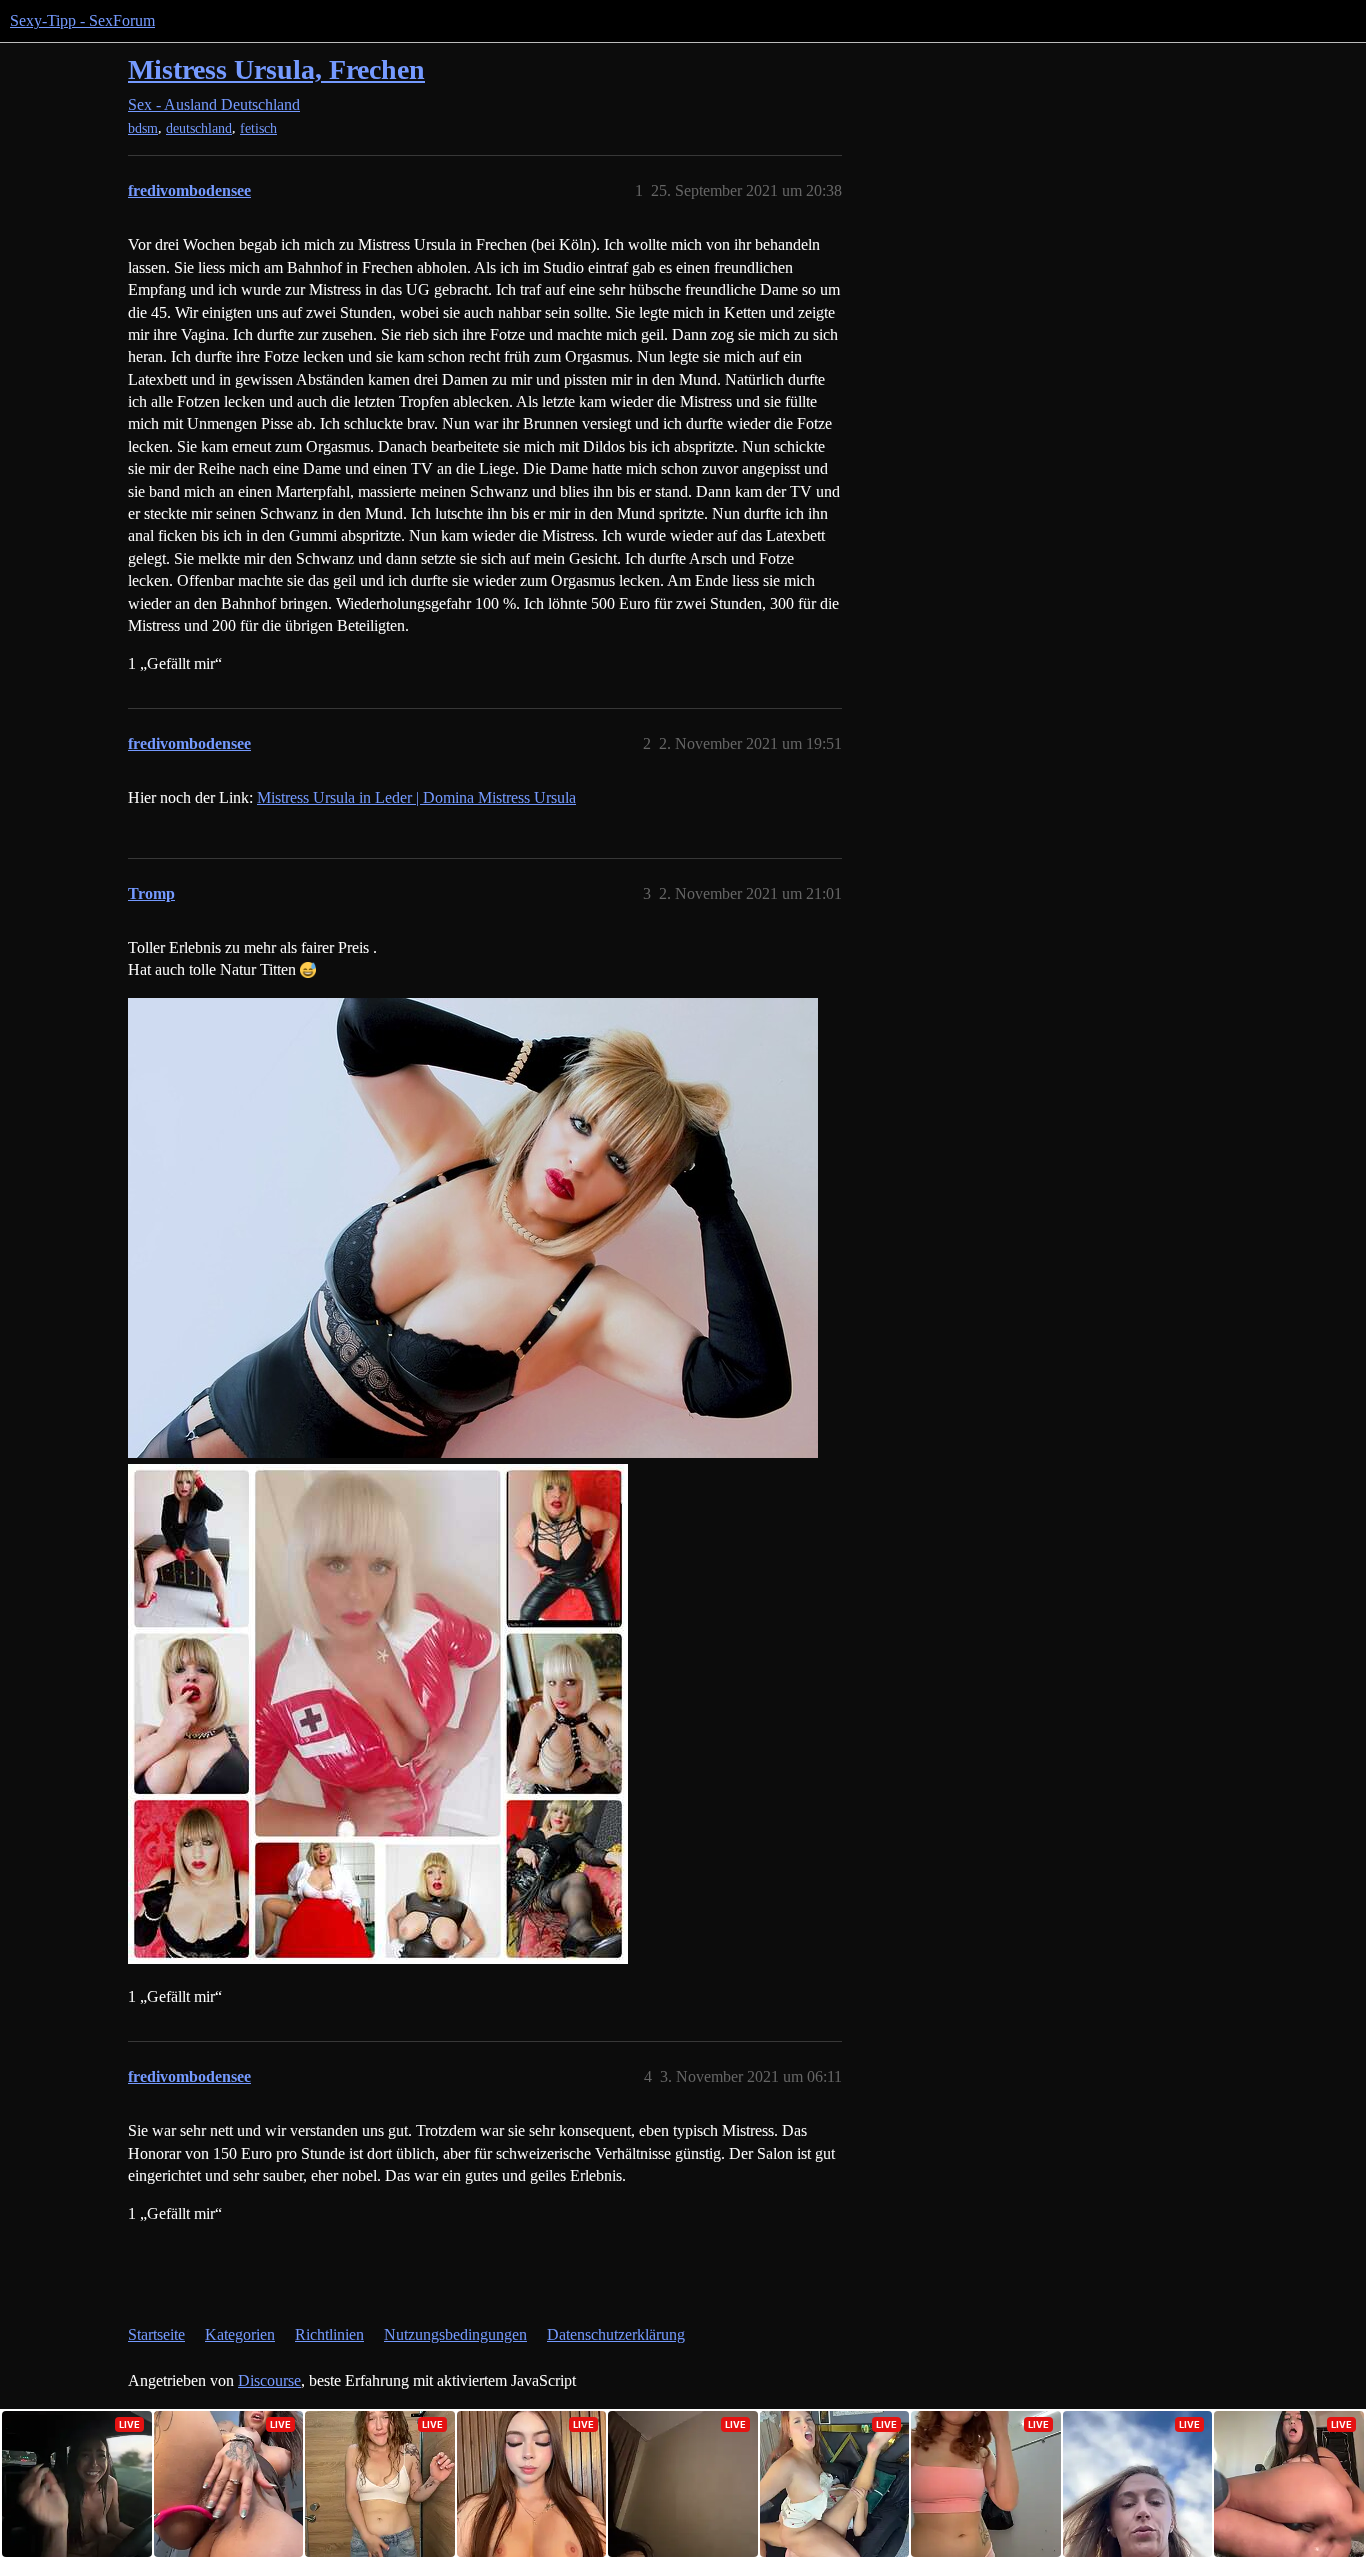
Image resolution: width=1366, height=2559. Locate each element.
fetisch (258, 128)
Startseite (156, 2334)
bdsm (143, 128)
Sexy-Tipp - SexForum (82, 20)
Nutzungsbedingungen (455, 2334)
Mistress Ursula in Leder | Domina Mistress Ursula (416, 797)
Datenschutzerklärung (616, 2334)
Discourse (269, 2380)
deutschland (199, 128)
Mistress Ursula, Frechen (276, 69)
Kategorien (240, 2334)
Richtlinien (329, 2334)
